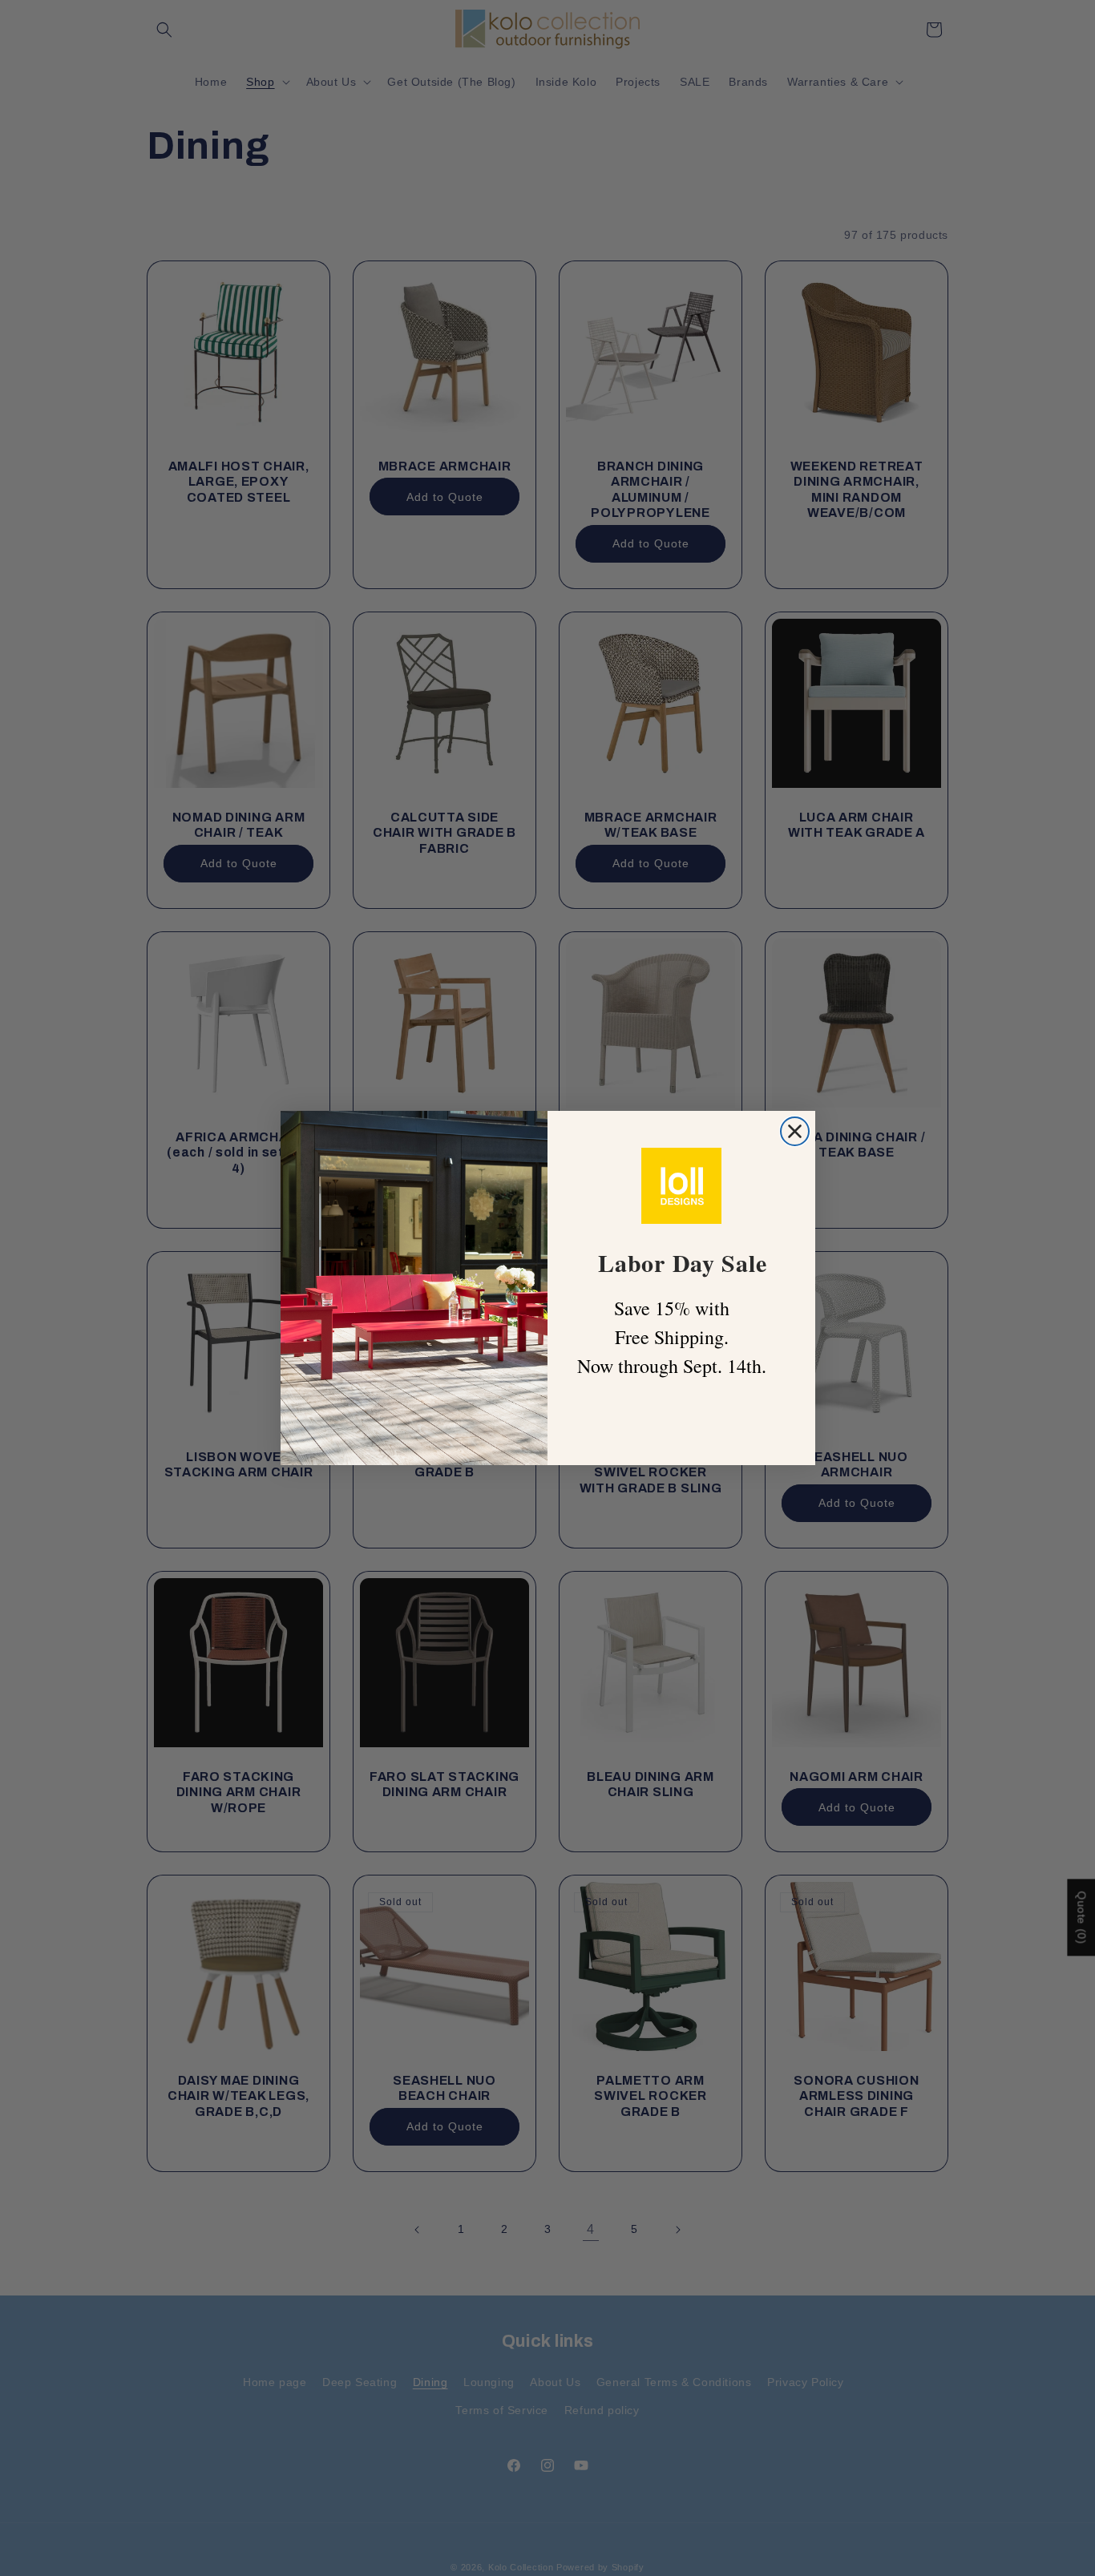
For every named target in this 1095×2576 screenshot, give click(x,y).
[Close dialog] (795, 1131)
